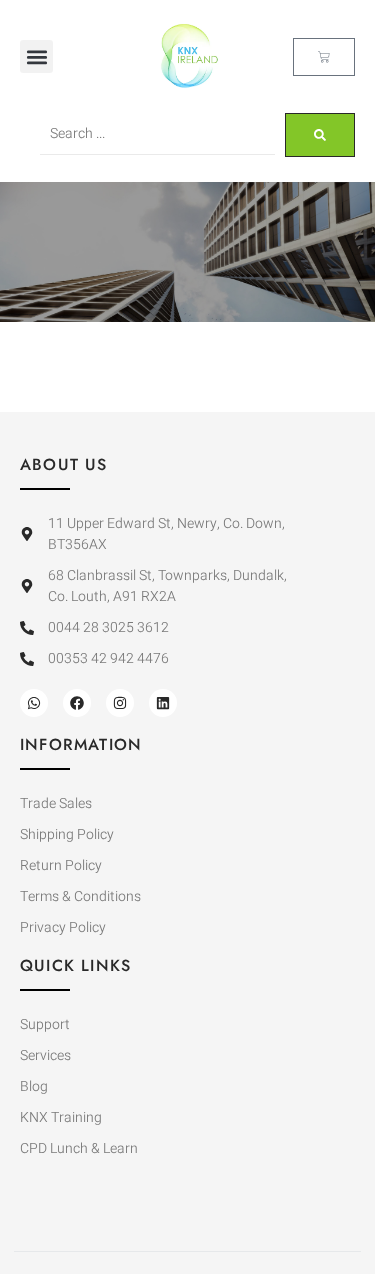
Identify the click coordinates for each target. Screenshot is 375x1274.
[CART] (324, 57)
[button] (36, 56)
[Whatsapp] (34, 703)
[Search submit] (320, 135)
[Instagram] (120, 703)
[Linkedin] (163, 703)
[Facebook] (77, 703)
